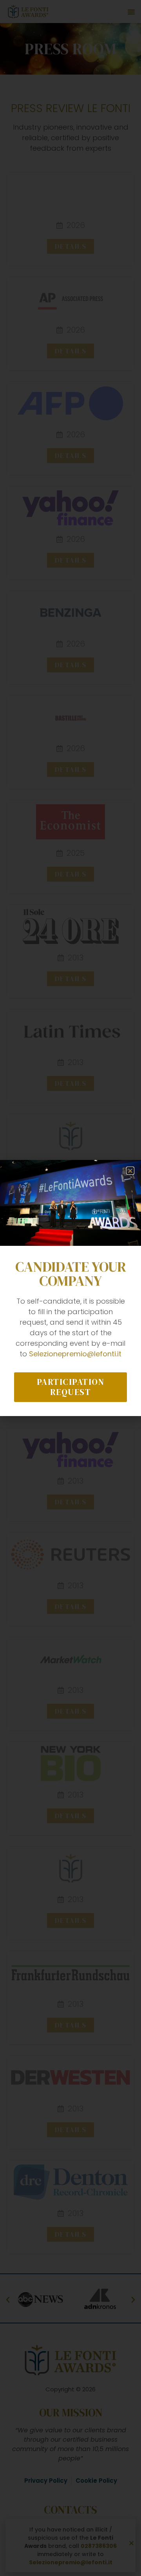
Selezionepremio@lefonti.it (75, 1354)
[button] (130, 1171)
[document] (70, 1288)
